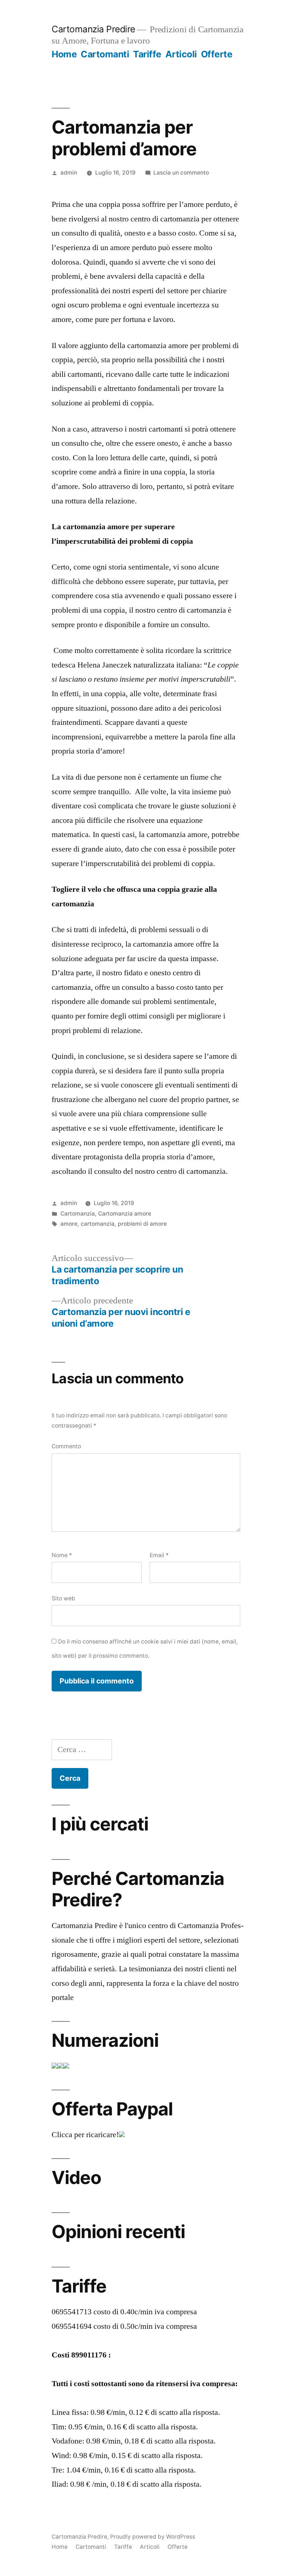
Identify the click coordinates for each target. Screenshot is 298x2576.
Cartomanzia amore (125, 1214)
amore (69, 1224)
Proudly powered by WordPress (153, 2537)
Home (64, 54)
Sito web (63, 1598)
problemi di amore (142, 1224)
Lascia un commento (181, 173)
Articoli (181, 54)
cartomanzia (98, 1224)
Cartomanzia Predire (93, 29)
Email (159, 1555)
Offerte (217, 54)
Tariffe (147, 54)
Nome (62, 1555)
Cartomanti (105, 54)
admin (69, 173)
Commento (66, 1446)
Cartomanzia (78, 1214)
